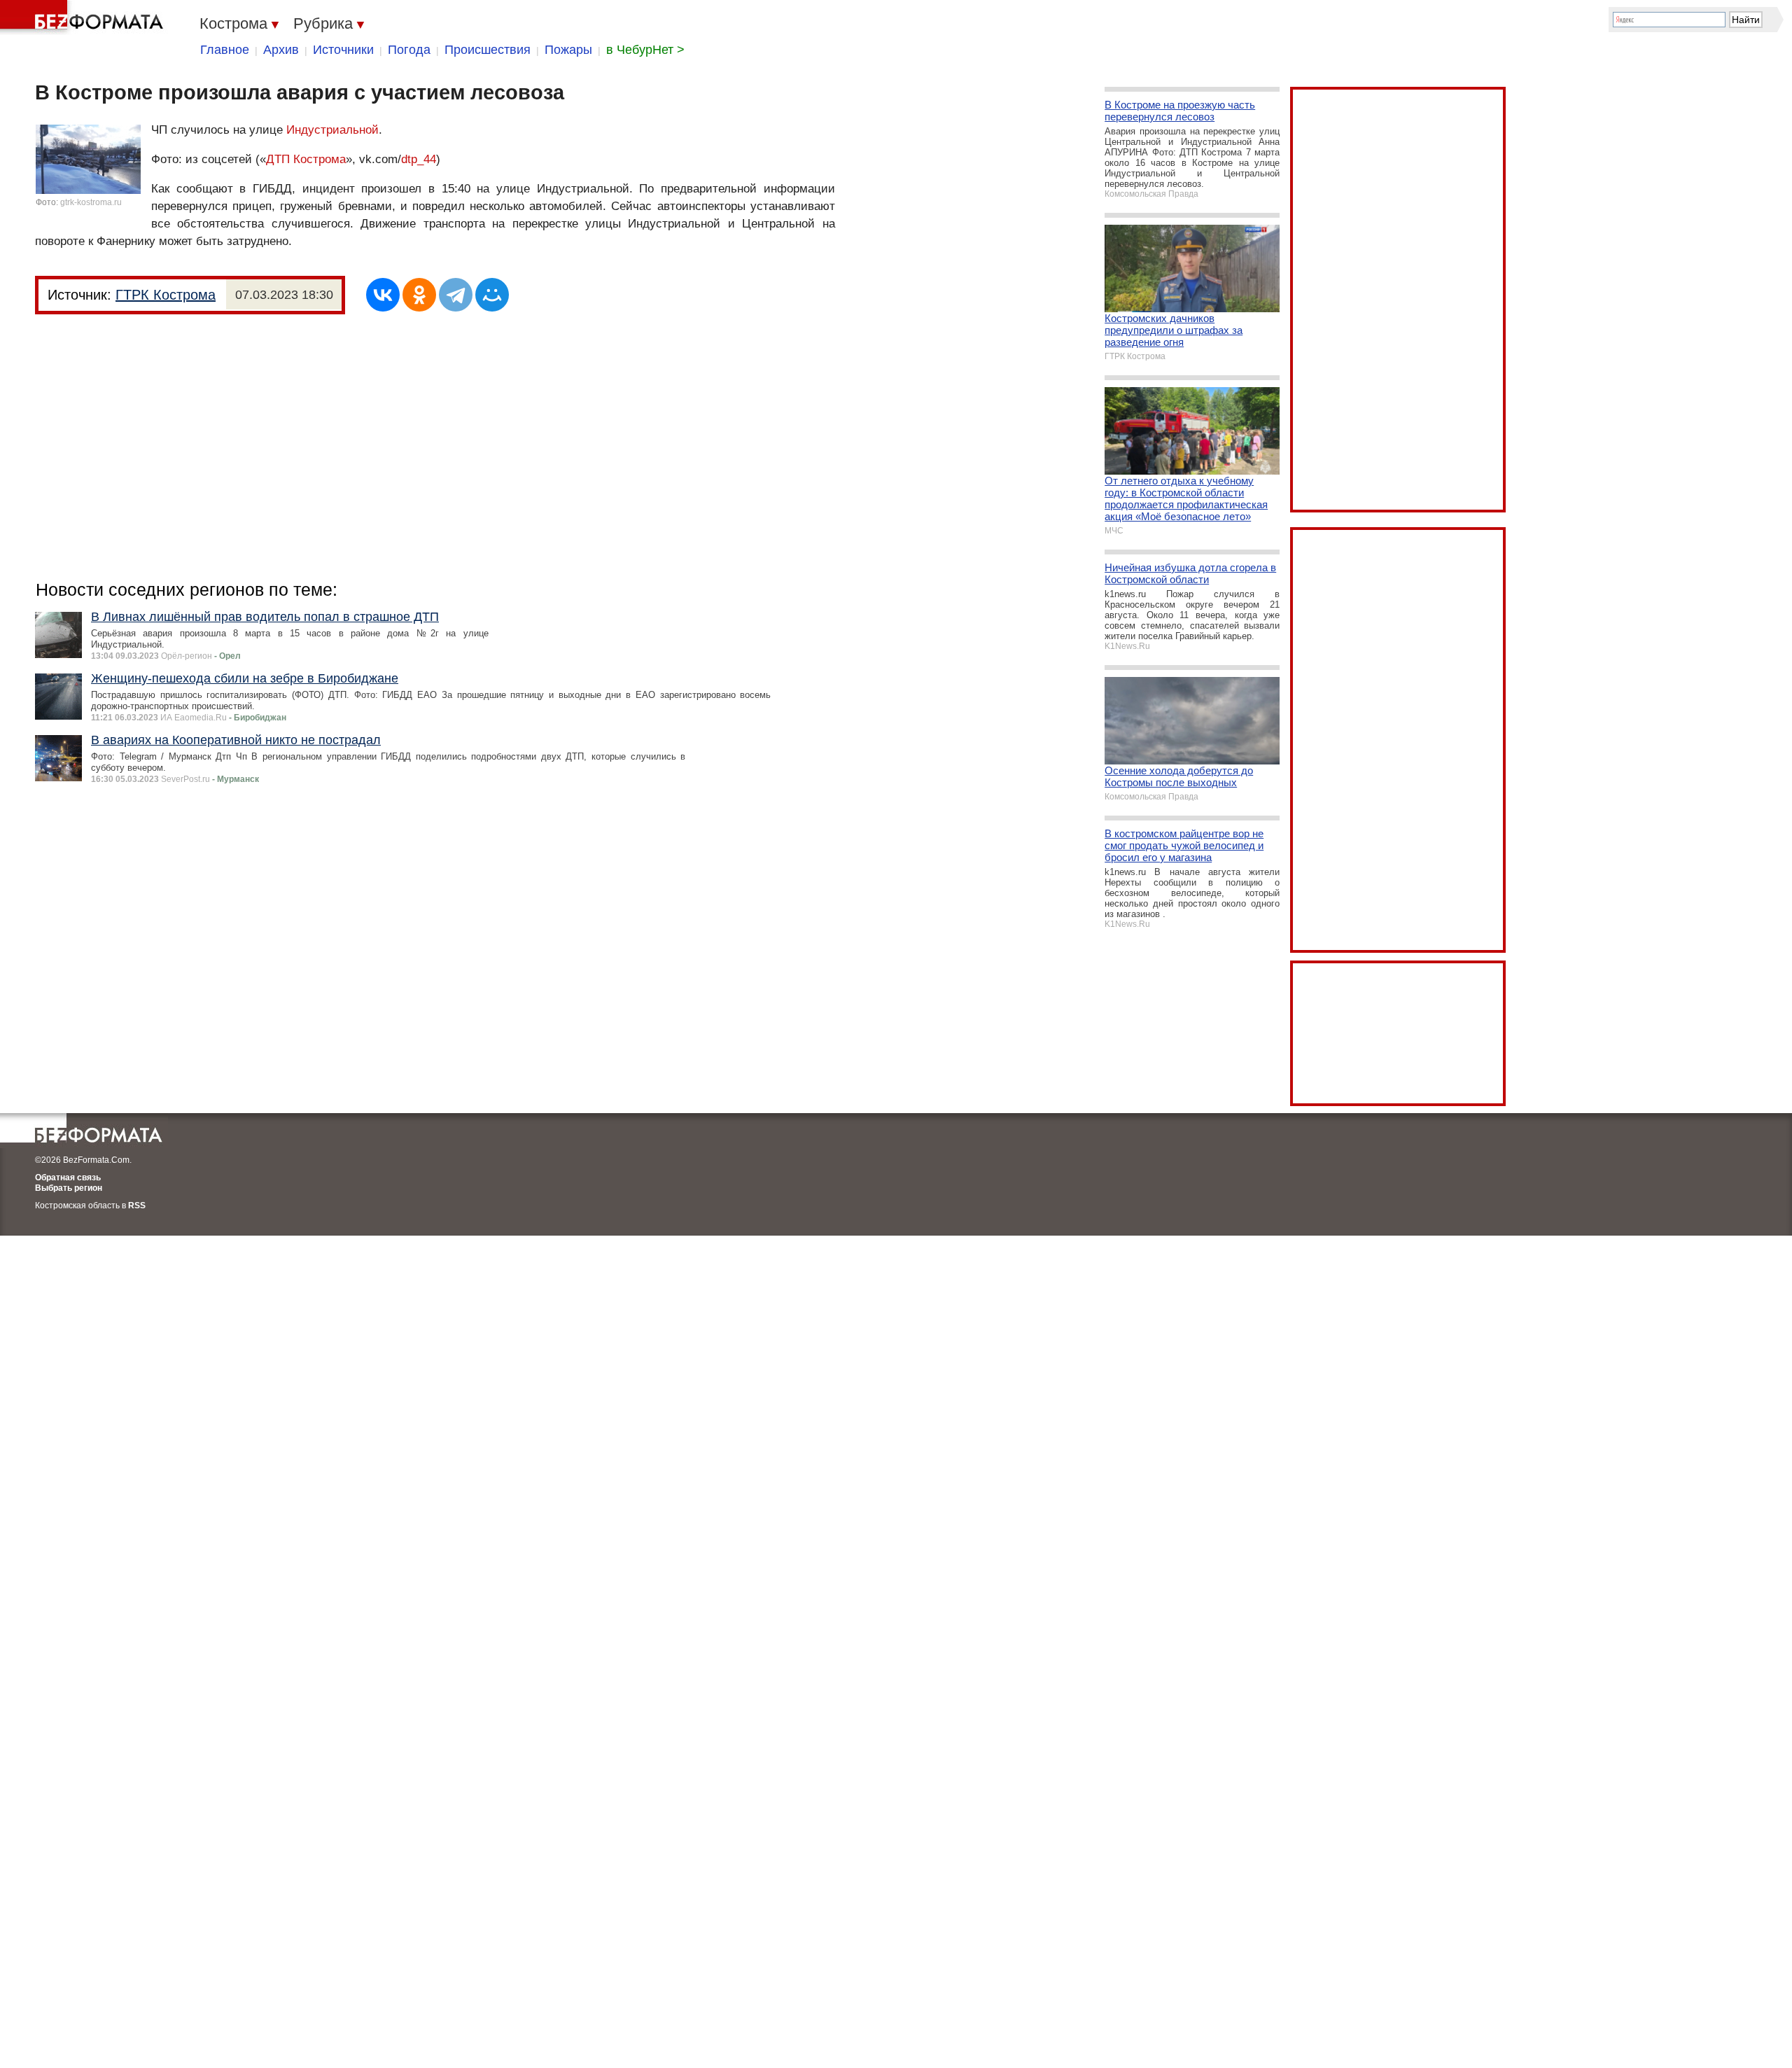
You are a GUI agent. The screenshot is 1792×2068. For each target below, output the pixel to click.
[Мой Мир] (492, 295)
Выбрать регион (69, 1188)
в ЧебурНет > (645, 50)
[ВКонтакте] (383, 295)
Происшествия (488, 50)
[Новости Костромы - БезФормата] (84, 18)
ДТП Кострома (306, 159)
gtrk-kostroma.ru (91, 202)
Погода (409, 50)
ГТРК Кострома (166, 295)
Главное (225, 50)
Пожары (568, 50)
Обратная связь (68, 1178)
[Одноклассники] (419, 295)
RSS (137, 1206)
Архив (281, 50)
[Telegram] (456, 295)
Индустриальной (332, 130)
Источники (343, 50)
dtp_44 (419, 159)
